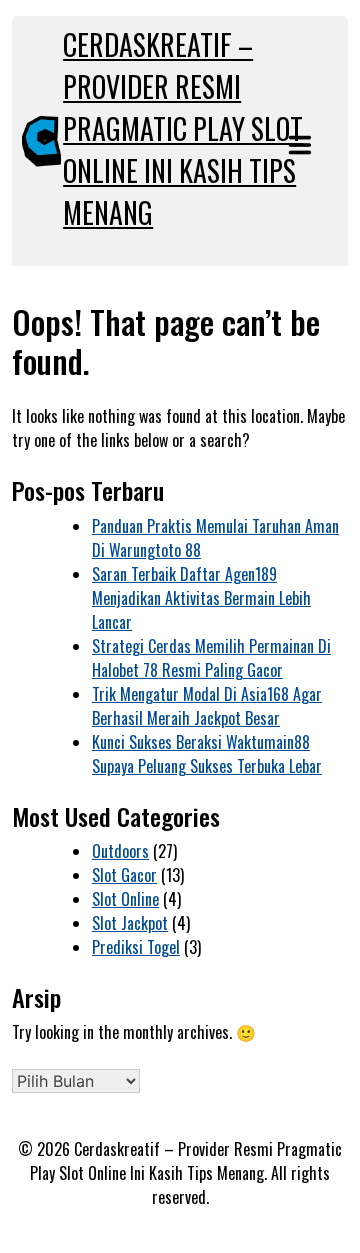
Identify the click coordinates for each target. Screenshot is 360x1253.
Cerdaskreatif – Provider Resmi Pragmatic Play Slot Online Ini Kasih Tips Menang (183, 128)
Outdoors (120, 851)
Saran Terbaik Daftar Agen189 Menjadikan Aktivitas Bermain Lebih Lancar (201, 598)
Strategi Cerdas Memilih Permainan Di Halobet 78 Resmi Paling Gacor (211, 658)
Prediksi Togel (136, 947)
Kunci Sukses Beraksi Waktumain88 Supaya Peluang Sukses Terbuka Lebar (207, 754)
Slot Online (125, 899)
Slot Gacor (124, 875)
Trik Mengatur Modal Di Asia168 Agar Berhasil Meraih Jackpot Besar (207, 706)
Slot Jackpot (130, 923)
